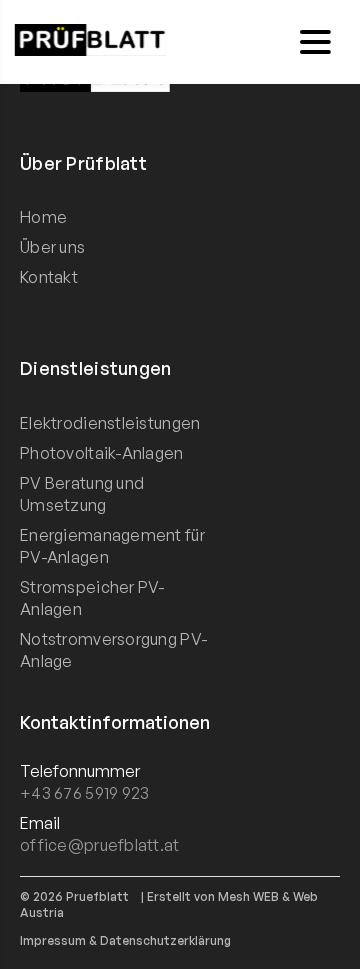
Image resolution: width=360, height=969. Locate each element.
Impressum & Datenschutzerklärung (125, 940)
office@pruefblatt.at (100, 845)
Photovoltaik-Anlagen (102, 453)
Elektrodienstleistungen (110, 423)
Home (43, 217)
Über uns (52, 247)
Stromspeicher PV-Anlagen (93, 598)
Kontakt (49, 277)
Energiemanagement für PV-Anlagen (112, 546)
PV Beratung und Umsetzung (82, 494)
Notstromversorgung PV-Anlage (114, 650)
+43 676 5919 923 (84, 793)
